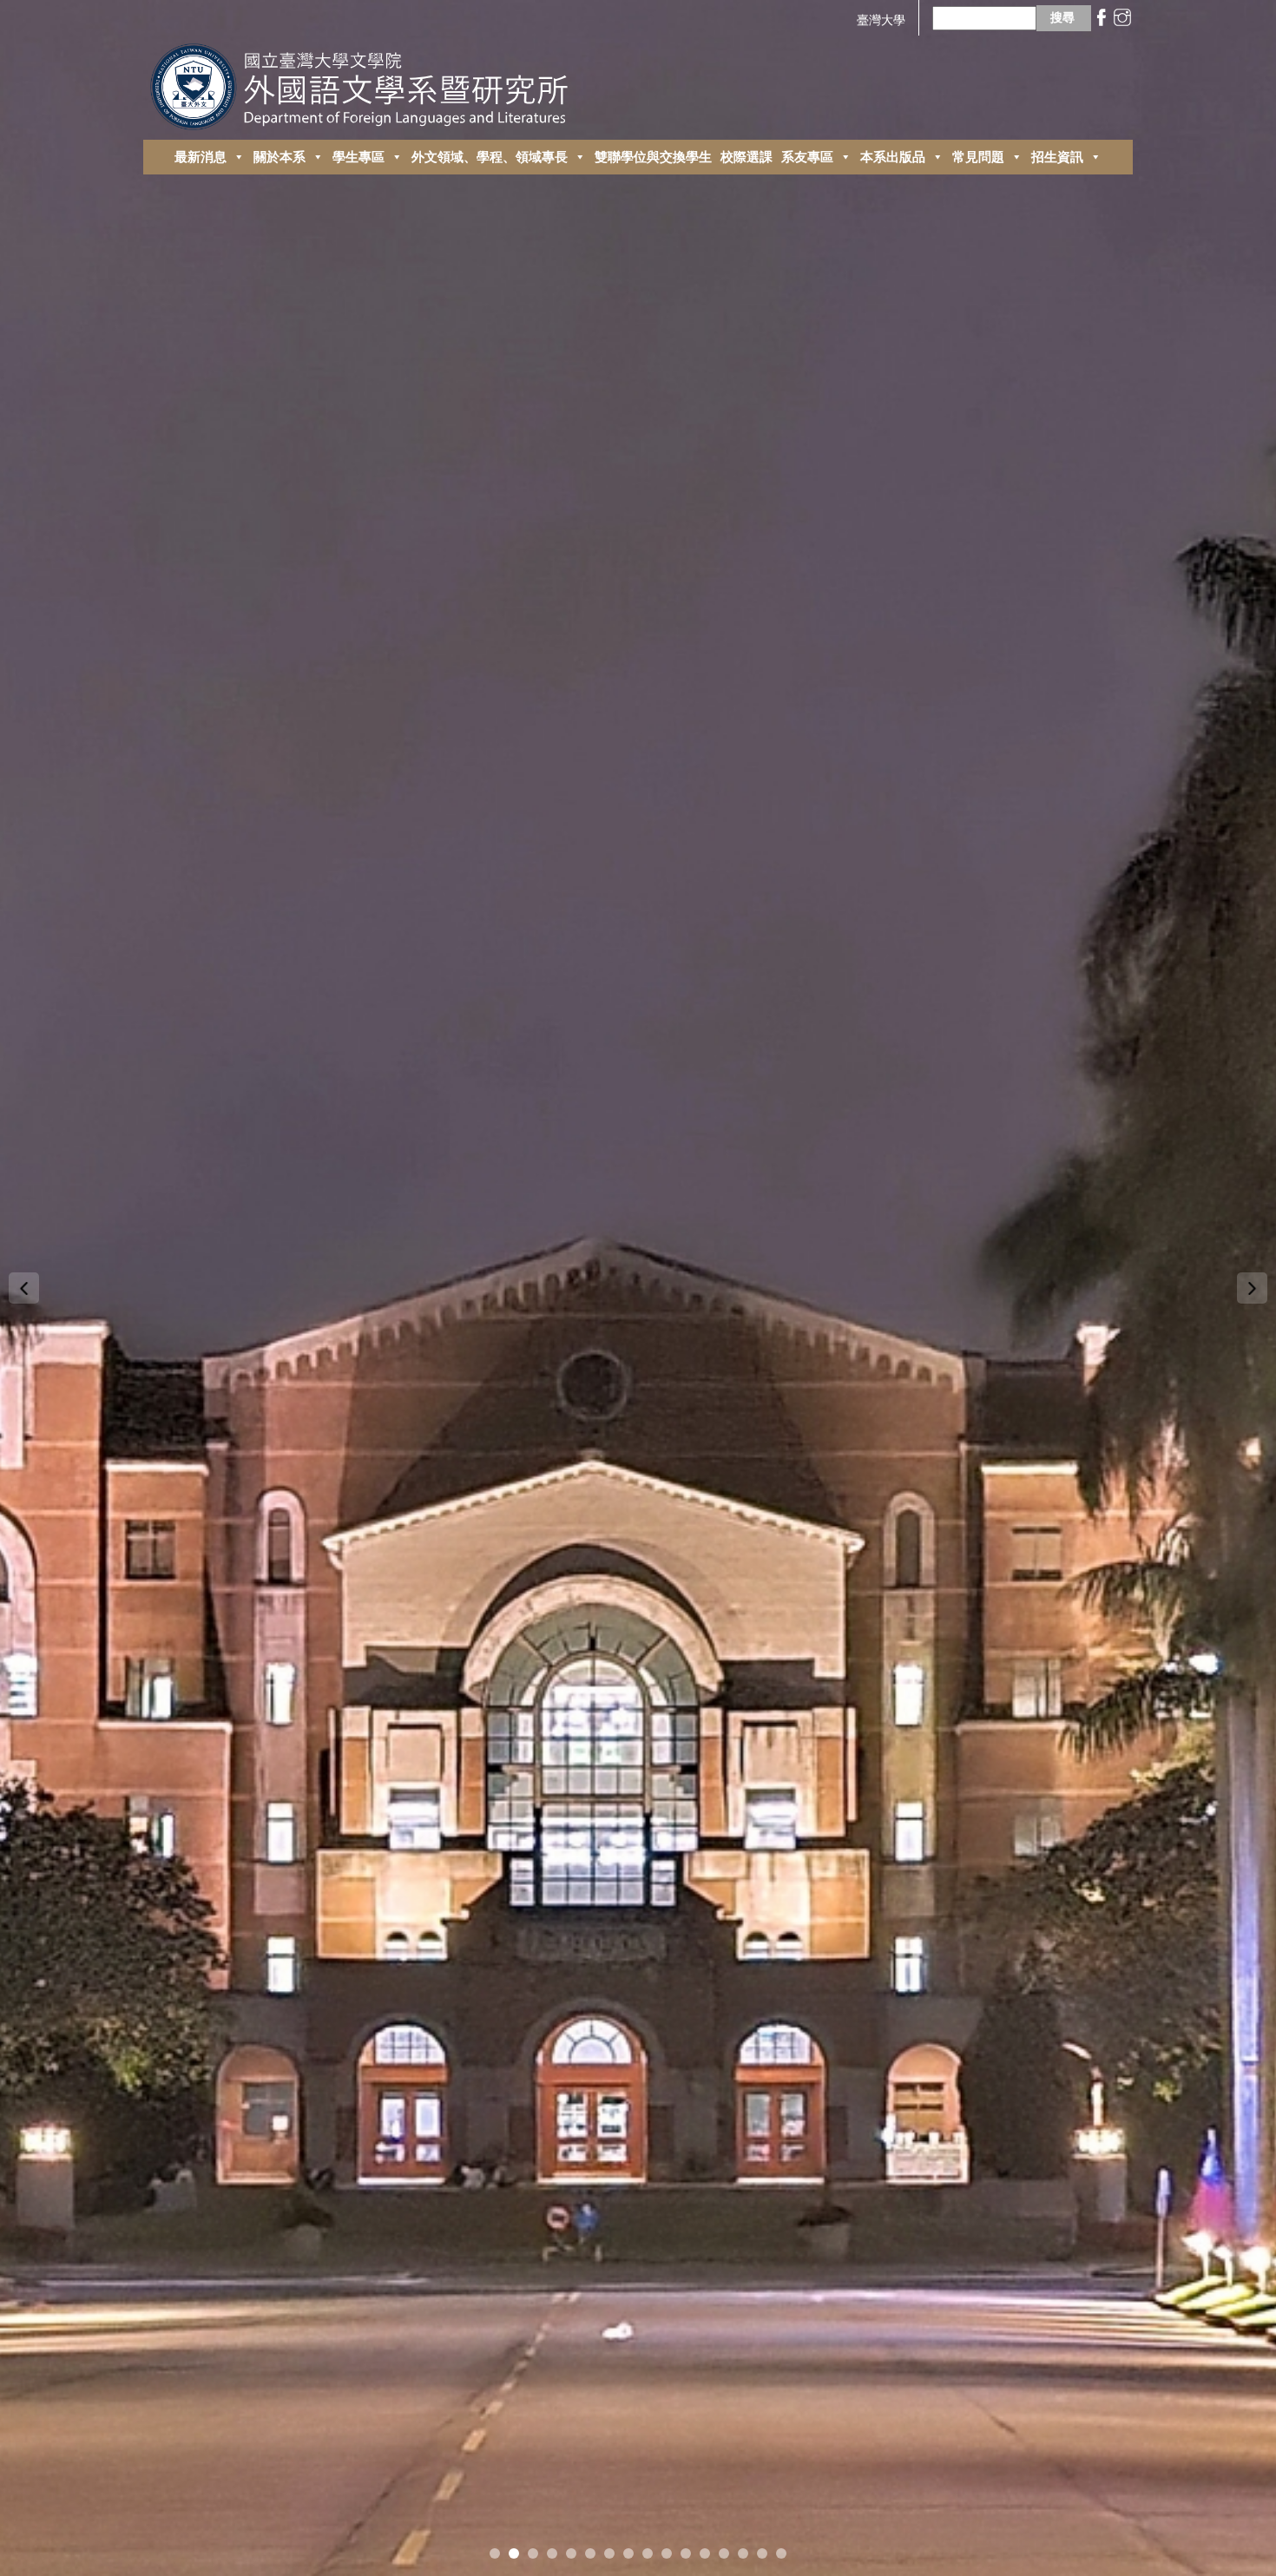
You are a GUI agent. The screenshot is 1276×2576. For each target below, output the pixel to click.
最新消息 (201, 157)
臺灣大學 (881, 20)
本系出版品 (893, 157)
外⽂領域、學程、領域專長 (490, 157)
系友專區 (807, 157)
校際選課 (747, 157)
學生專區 (358, 157)
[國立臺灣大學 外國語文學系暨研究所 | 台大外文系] (366, 82)
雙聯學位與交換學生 (653, 157)
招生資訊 (1057, 157)
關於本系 (280, 157)
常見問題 (978, 157)
